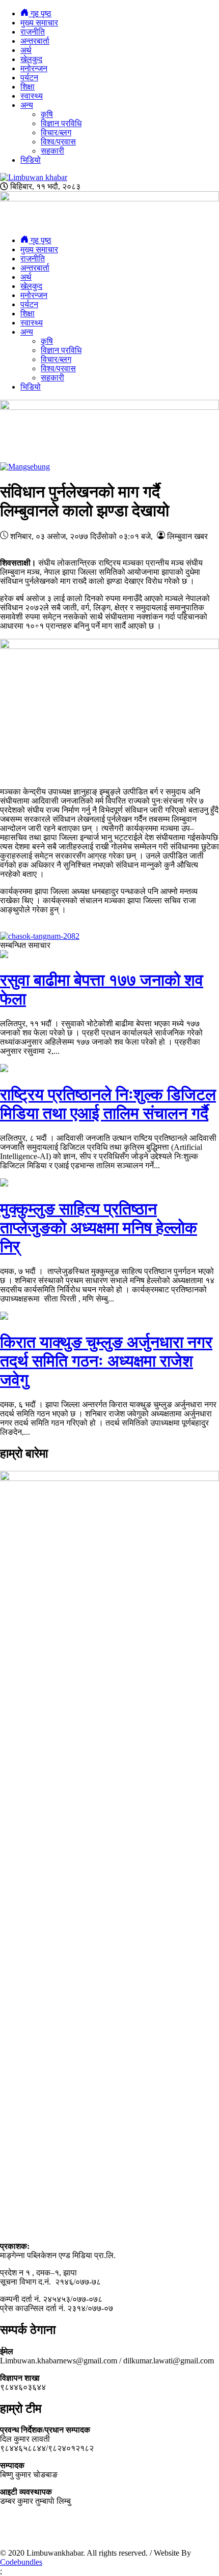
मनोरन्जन (34, 68)
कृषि (47, 114)
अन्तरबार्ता (35, 41)
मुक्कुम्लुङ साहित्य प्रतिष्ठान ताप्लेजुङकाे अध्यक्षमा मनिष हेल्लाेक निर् (99, 1228)
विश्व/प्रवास (58, 142)
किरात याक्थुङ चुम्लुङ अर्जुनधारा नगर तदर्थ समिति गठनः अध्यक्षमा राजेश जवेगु (106, 1361)
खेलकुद (31, 59)
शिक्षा (28, 87)
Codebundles (21, 2562)
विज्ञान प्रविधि (61, 123)
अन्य (27, 105)
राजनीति (33, 32)
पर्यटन (29, 78)
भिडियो (31, 160)
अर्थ (26, 50)
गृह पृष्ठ (40, 13)
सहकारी (52, 151)
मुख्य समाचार (39, 23)
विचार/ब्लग (56, 132)
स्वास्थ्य (32, 96)
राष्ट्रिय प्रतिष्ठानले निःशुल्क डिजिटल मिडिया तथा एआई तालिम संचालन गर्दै (108, 1104)
